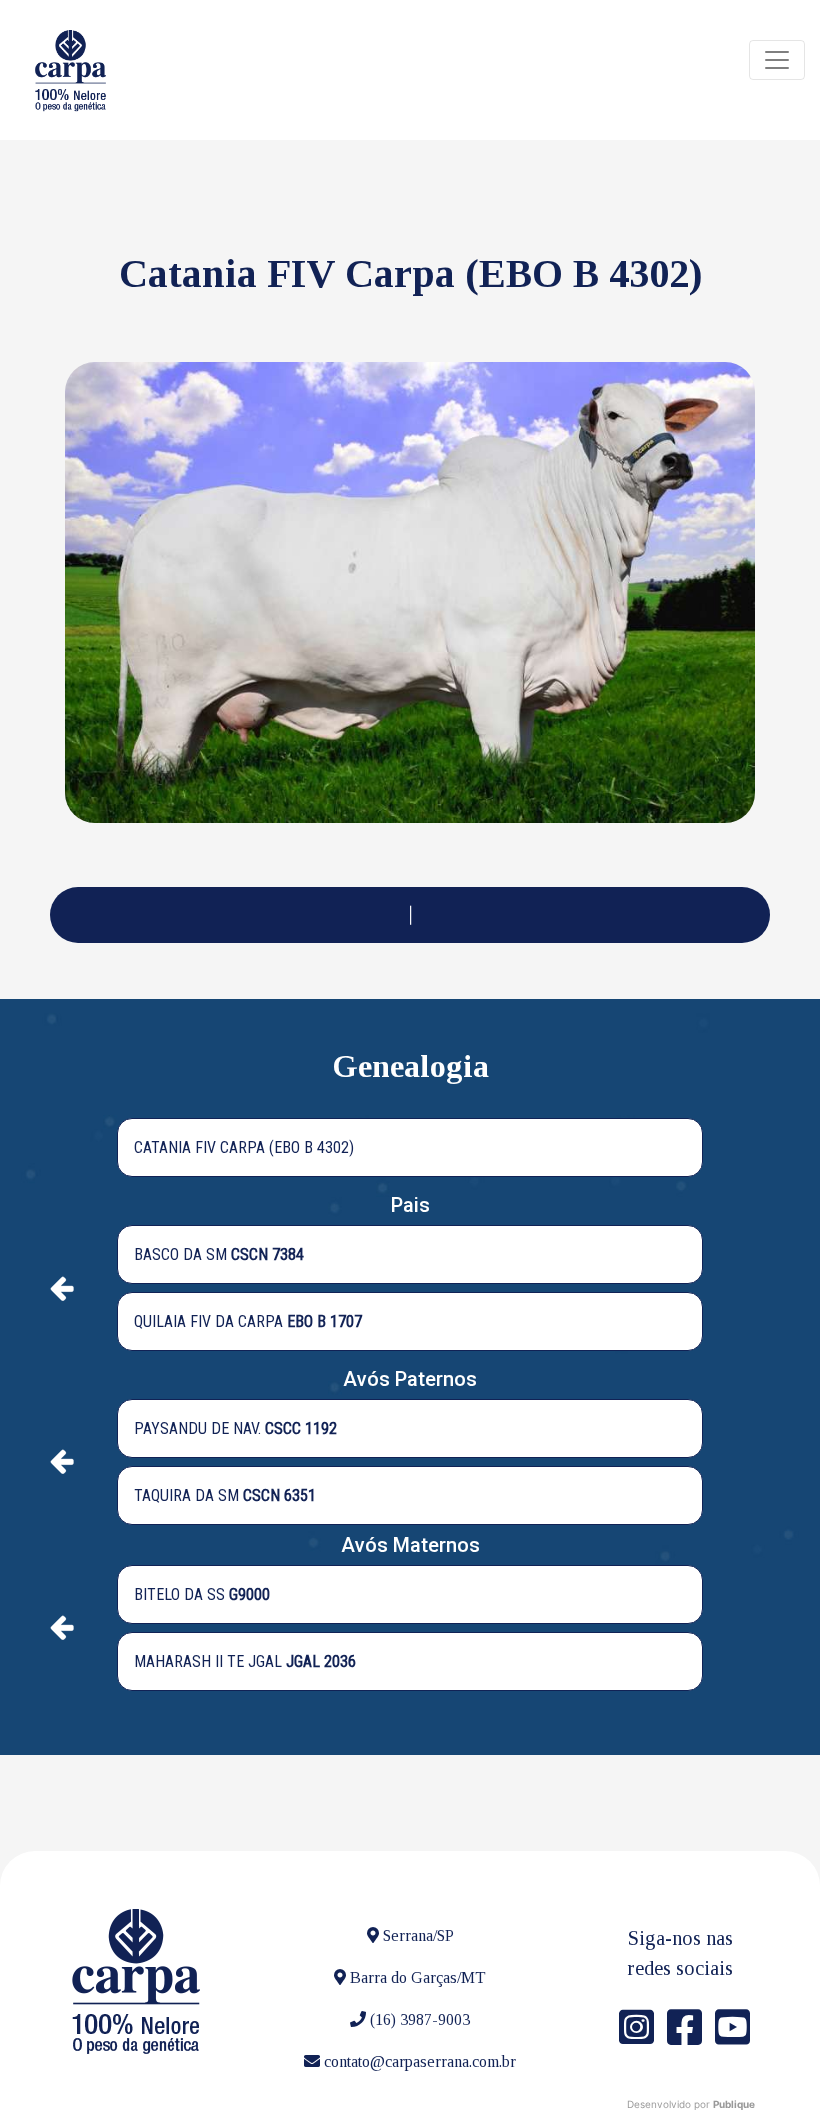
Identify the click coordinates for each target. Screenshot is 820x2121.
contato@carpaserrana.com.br (420, 2061)
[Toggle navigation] (777, 60)
